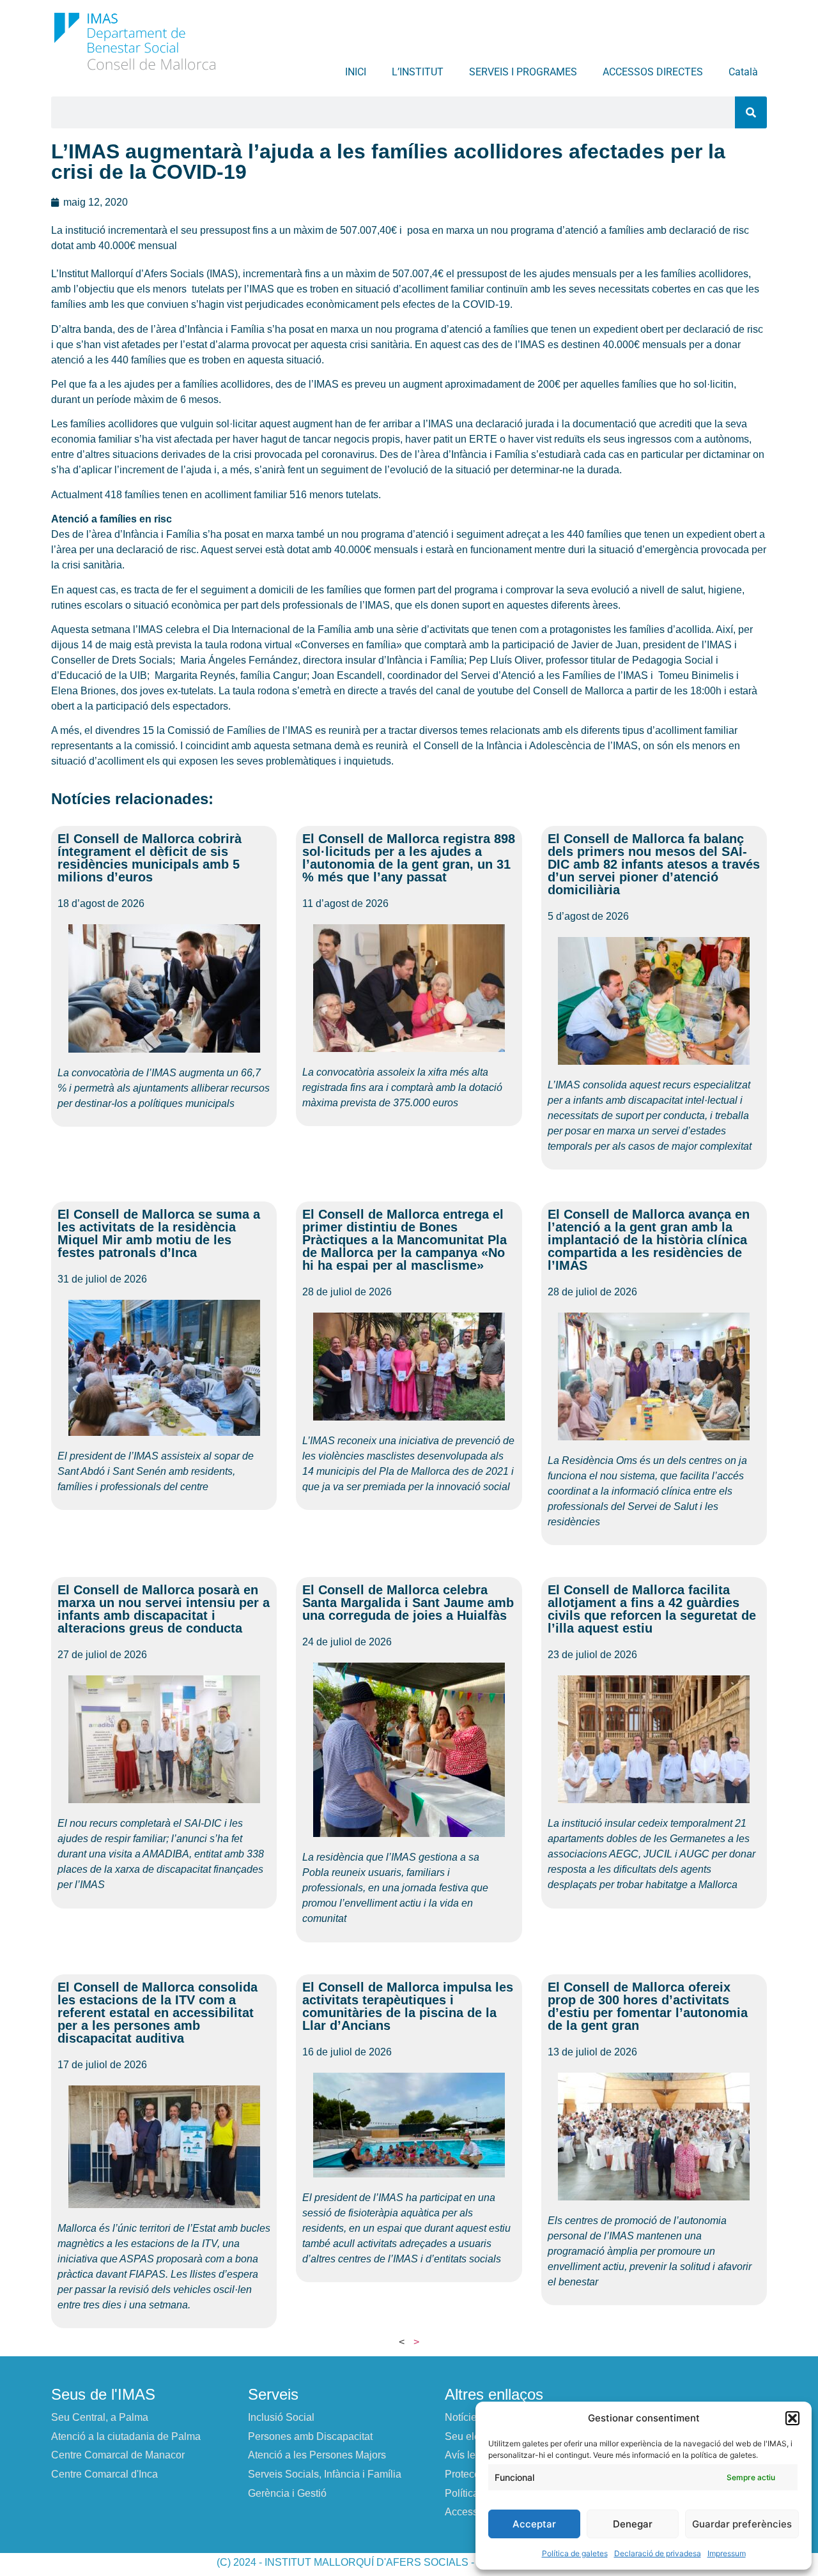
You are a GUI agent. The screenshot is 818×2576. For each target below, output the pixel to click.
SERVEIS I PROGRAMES (523, 72)
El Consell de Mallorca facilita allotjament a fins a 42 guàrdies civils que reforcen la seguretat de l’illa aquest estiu (652, 1609)
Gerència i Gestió (287, 2493)
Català (743, 72)
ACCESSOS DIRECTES (653, 72)
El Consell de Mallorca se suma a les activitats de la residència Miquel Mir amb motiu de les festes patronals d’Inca (159, 1233)
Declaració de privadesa (658, 2553)
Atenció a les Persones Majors (317, 2455)
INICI (356, 72)
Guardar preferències (742, 2524)
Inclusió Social (281, 2417)
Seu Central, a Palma (100, 2417)
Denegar (633, 2524)
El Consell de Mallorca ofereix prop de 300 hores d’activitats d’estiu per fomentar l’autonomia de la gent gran (648, 2006)
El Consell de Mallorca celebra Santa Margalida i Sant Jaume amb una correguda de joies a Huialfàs (408, 1603)
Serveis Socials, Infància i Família (325, 2474)
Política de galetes (575, 2553)
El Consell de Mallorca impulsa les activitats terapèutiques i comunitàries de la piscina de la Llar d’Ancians (408, 2006)
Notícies (463, 2417)
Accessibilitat (475, 2512)
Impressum (727, 2553)
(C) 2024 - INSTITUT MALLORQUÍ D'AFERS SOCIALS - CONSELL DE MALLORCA (409, 2562)
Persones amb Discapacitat (310, 2436)
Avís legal (467, 2455)
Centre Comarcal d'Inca (104, 2474)
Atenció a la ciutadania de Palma (126, 2436)
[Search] (751, 112)
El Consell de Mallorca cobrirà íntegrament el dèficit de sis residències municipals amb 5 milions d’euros (150, 858)
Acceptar (534, 2524)
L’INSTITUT (418, 72)
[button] (792, 2418)
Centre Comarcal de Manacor (118, 2455)
